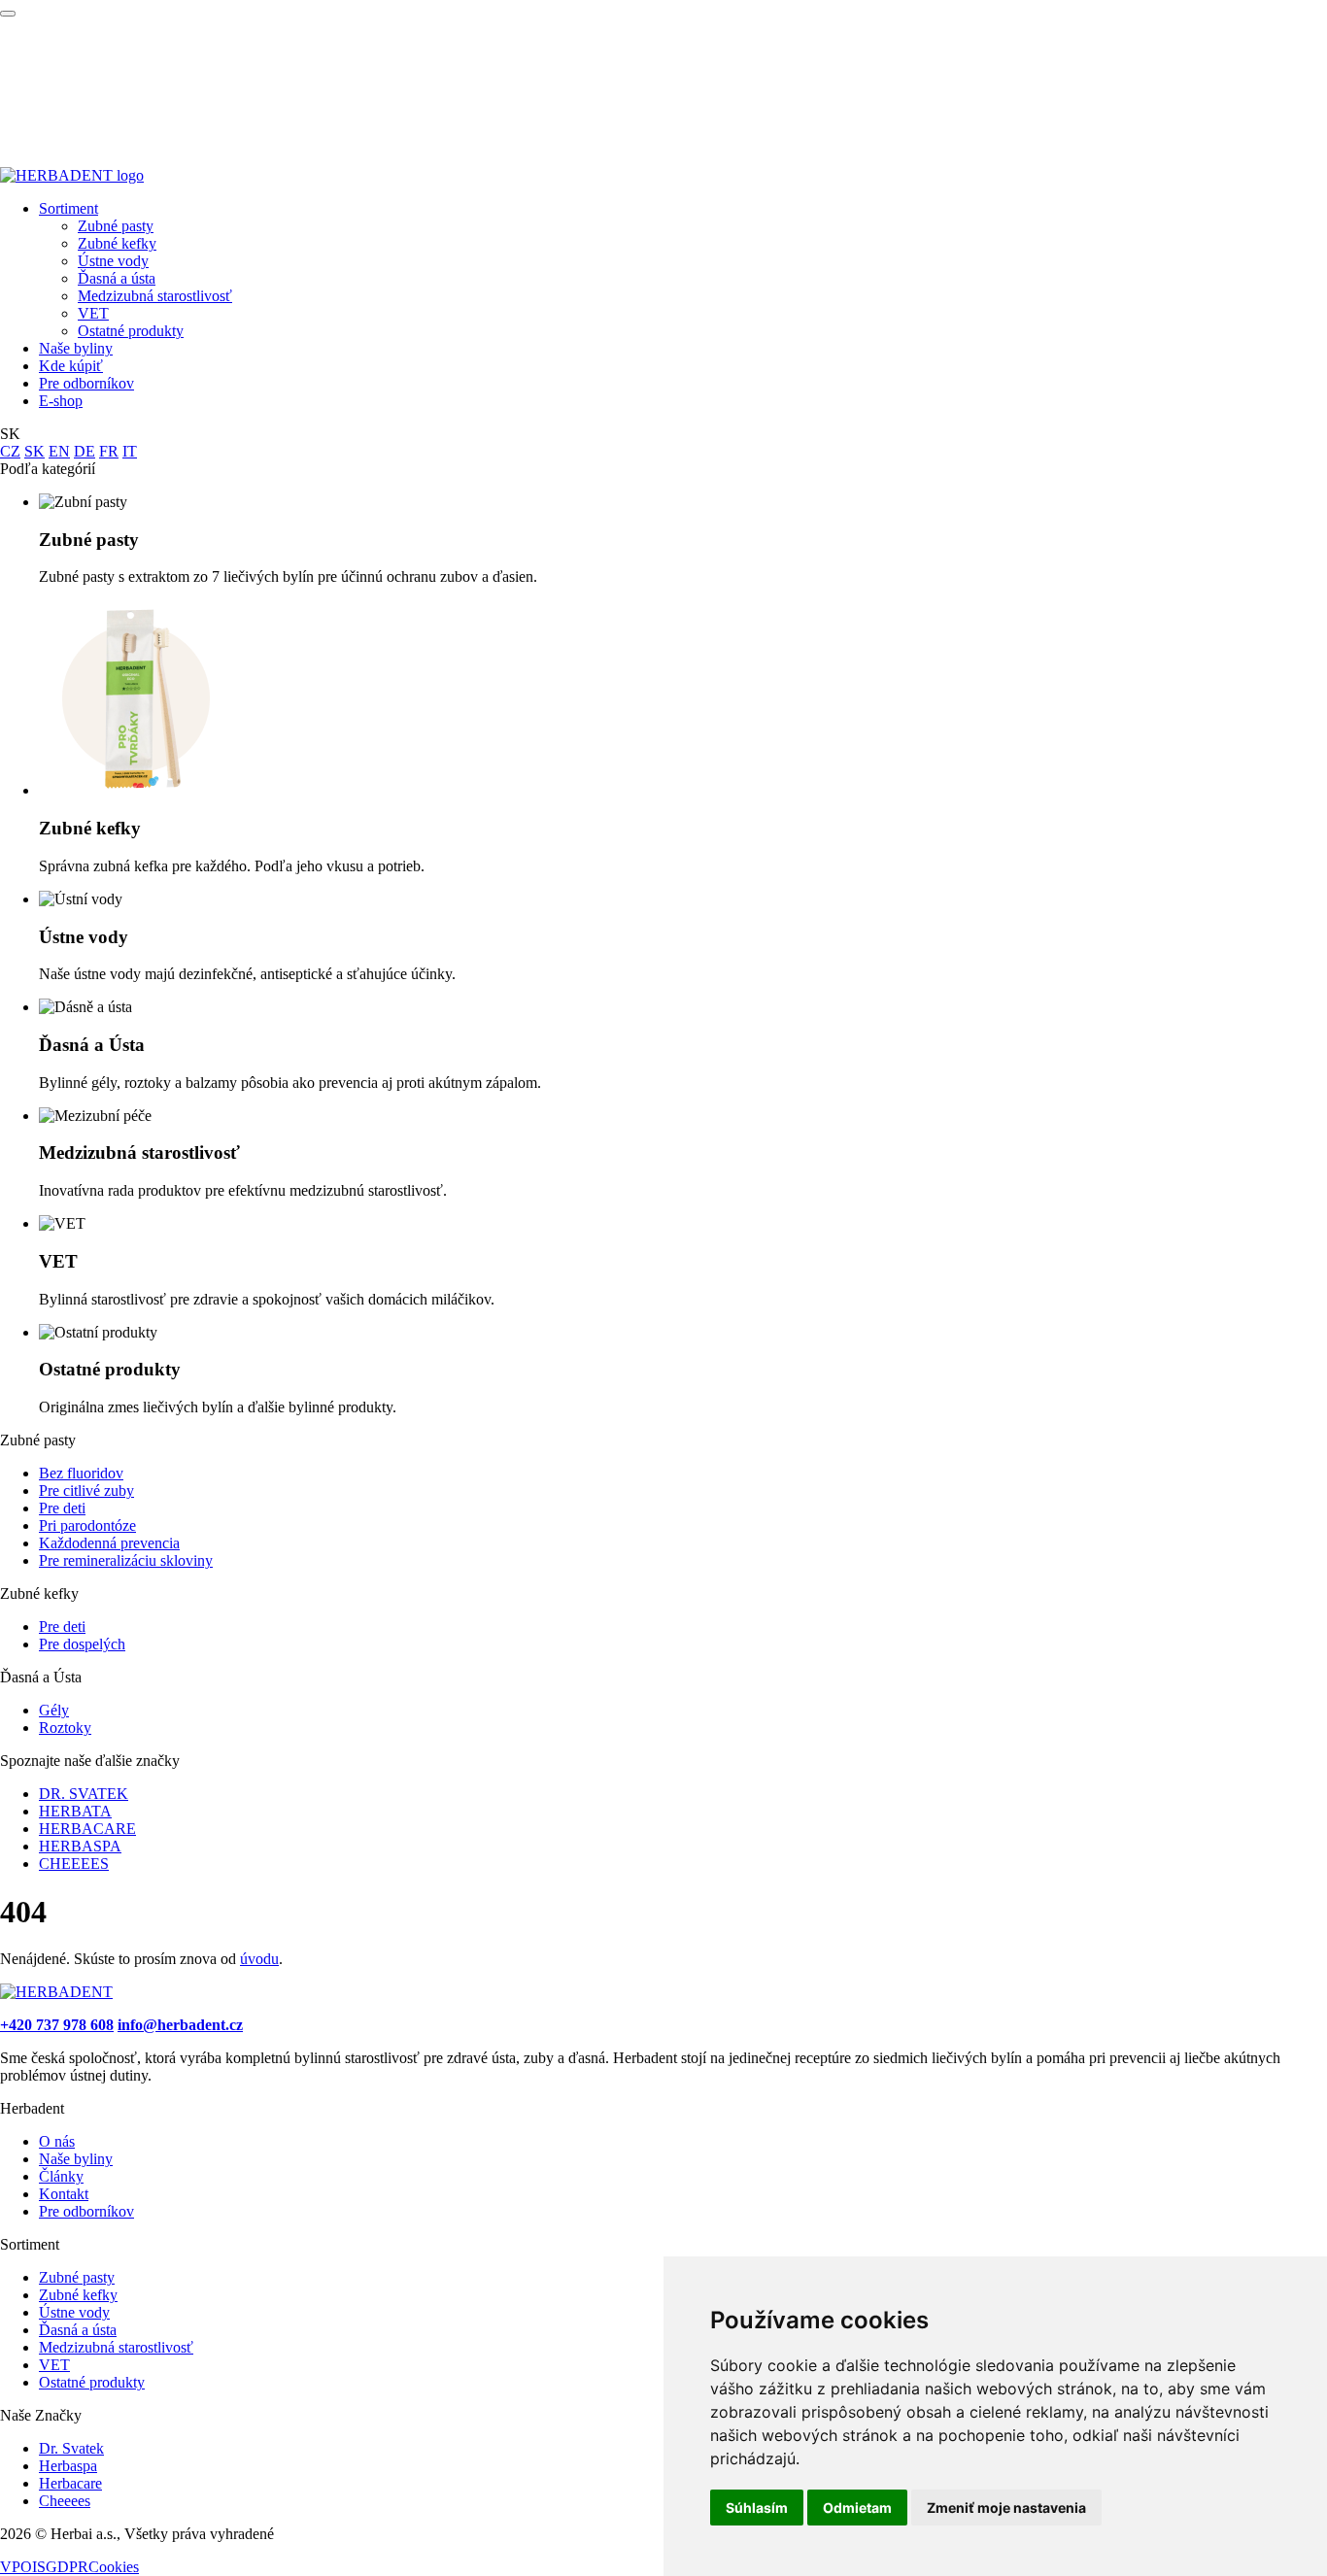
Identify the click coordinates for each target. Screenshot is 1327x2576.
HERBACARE (87, 1829)
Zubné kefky (117, 243)
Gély (54, 1710)
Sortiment (68, 208)
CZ (10, 451)
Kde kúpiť (71, 366)
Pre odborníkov (86, 383)
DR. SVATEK (84, 1794)
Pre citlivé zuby (86, 1491)
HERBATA (75, 1811)
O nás (57, 2141)
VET (93, 313)
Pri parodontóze (87, 1525)
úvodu (259, 1959)
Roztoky (65, 1728)
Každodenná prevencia (109, 1543)
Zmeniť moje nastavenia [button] (1006, 2508)
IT (130, 451)
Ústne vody (113, 261)
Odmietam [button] (857, 2508)
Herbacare (70, 2483)
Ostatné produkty (131, 331)
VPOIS (23, 2567)
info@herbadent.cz (180, 2025)
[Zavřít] (8, 14)
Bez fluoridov (81, 1473)
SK (34, 451)
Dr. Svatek (71, 2448)
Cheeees (65, 2501)
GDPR (67, 2567)
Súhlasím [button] (757, 2508)
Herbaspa (68, 2466)
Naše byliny (76, 348)
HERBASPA (80, 1846)
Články (61, 2176)
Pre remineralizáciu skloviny (126, 1560)
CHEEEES (74, 1864)
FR (109, 451)
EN (59, 451)
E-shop (61, 401)
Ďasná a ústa (117, 278)
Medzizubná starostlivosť (155, 296)
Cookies (114, 2567)
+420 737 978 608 (57, 2025)
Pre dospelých (82, 1644)
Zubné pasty (116, 226)
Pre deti (62, 1508)
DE (85, 451)
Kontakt (64, 2194)
